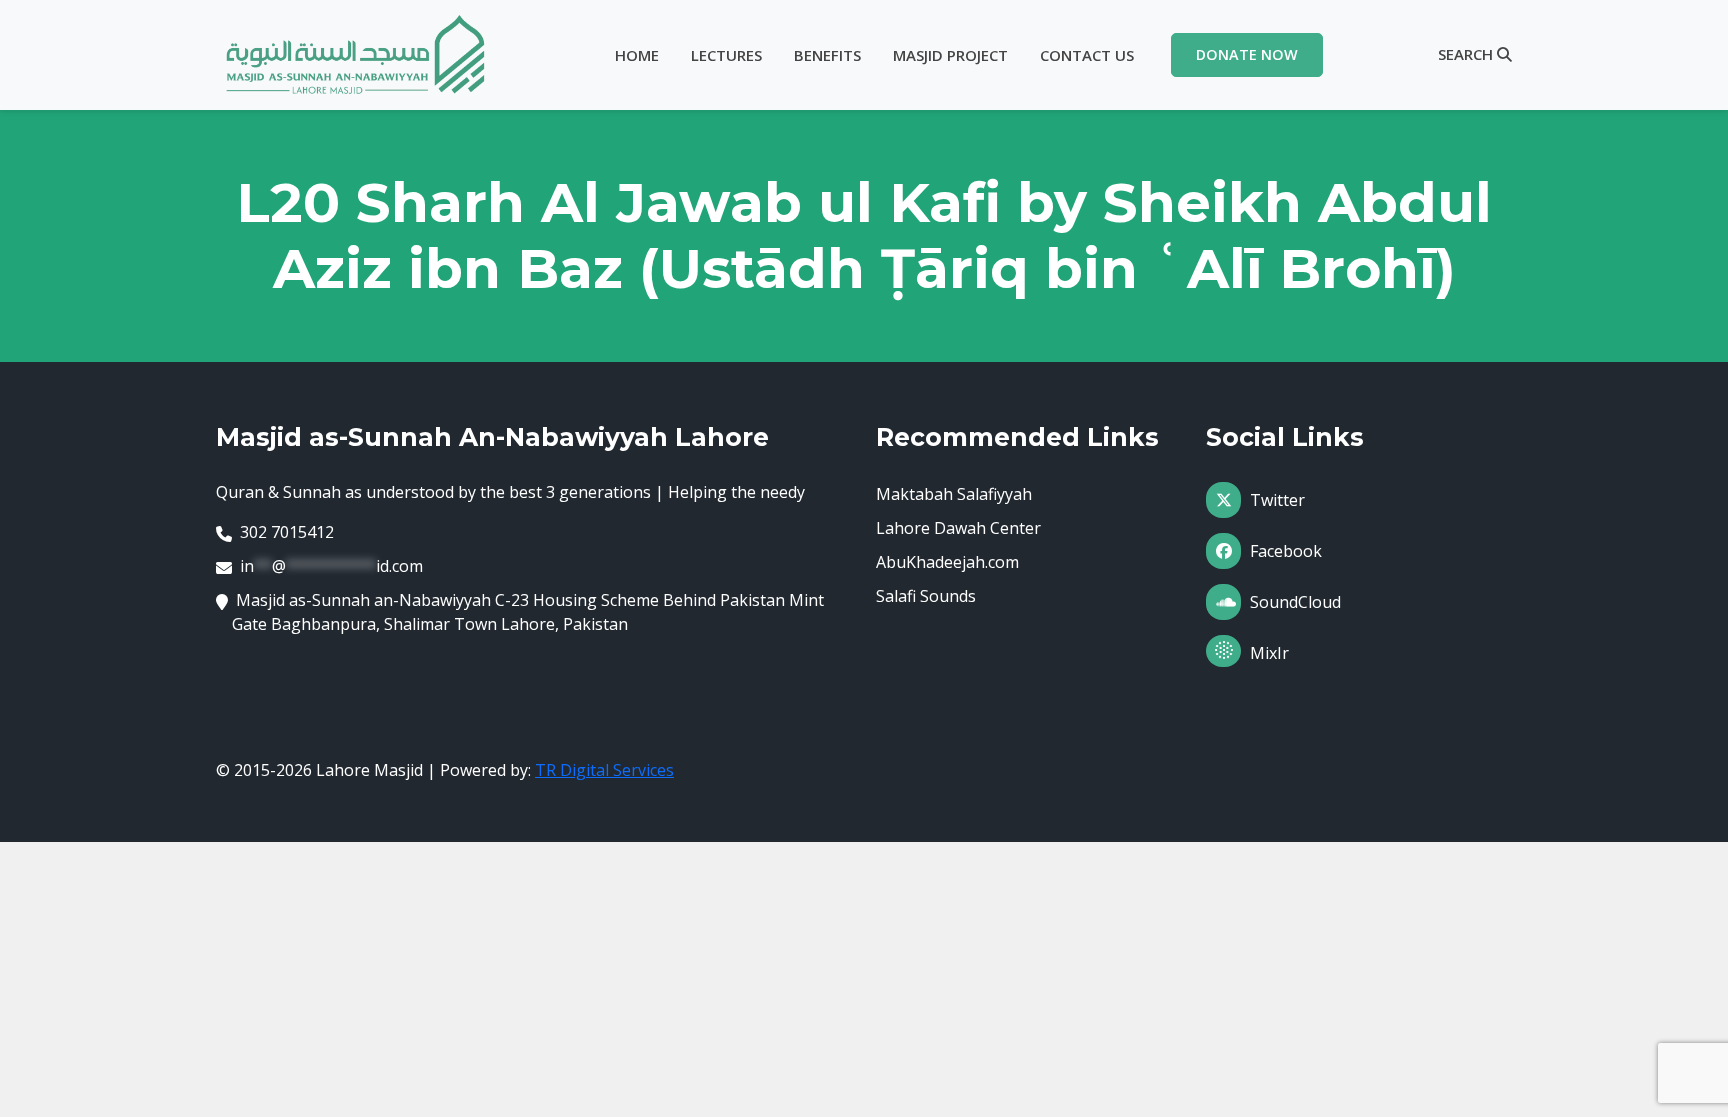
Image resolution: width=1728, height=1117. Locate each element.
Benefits (827, 55)
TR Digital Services (604, 770)
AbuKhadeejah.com (947, 562)
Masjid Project (950, 55)
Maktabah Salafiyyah (954, 494)
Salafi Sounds (926, 596)
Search (1467, 54)
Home (637, 55)
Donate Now (1247, 54)
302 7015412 (287, 532)
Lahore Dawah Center (958, 528)
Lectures (726, 55)
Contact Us (1087, 55)
